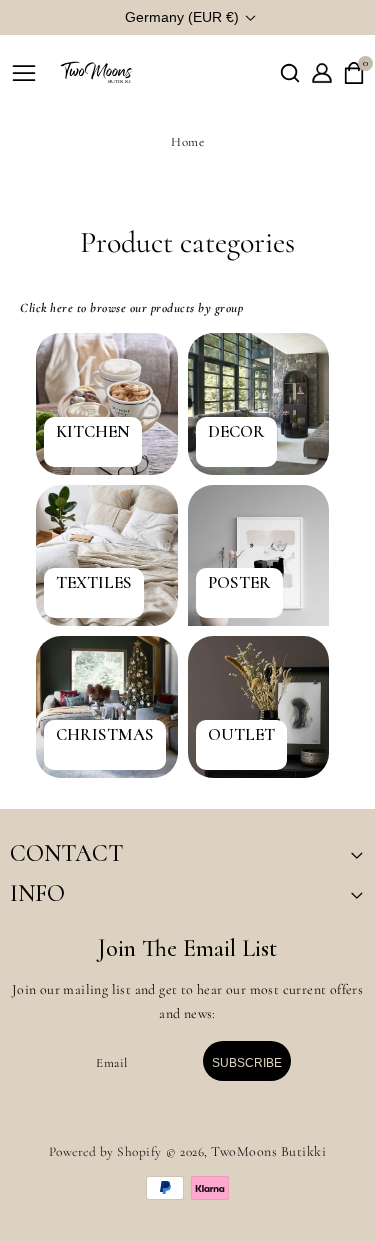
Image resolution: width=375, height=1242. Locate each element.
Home (187, 142)
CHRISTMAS (105, 735)
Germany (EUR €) (182, 17)
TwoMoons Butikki (268, 1151)
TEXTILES (94, 583)
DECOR (236, 432)
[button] (290, 73)
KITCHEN (93, 432)
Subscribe (247, 1063)
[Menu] (24, 73)
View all (58, 793)
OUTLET (241, 735)
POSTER (239, 583)
